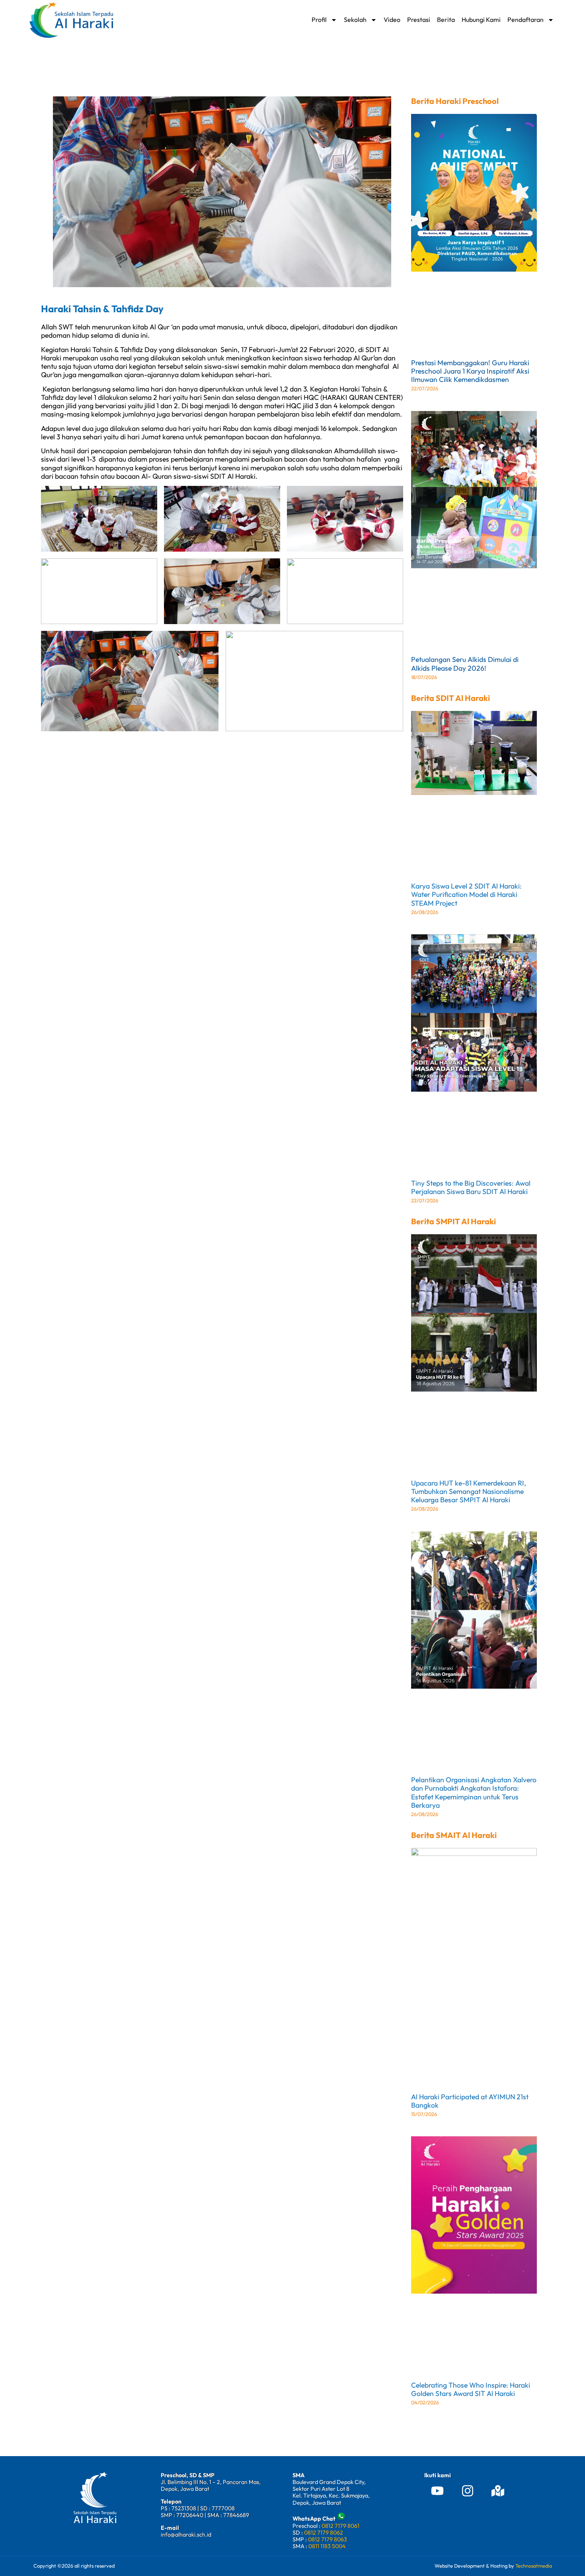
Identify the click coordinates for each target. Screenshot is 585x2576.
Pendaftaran (526, 20)
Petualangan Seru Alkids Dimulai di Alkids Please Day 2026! (465, 664)
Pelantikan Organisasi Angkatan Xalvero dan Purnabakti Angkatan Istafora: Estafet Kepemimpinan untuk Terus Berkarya (474, 1792)
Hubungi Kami (481, 20)
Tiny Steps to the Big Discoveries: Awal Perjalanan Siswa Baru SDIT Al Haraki (471, 1187)
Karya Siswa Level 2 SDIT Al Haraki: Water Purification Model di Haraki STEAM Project (466, 894)
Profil (319, 20)
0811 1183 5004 (327, 2546)
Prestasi (419, 20)
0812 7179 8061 (340, 2526)
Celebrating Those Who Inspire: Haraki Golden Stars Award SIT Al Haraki (471, 2389)
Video (392, 20)
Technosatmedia (534, 2566)
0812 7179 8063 (328, 2539)
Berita (446, 20)
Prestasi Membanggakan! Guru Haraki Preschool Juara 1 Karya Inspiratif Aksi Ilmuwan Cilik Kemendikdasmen (470, 371)
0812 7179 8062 (324, 2533)
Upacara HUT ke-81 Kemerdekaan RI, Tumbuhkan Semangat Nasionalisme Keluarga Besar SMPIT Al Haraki (469, 1491)
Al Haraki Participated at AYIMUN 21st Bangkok (470, 2101)
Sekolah (355, 20)
